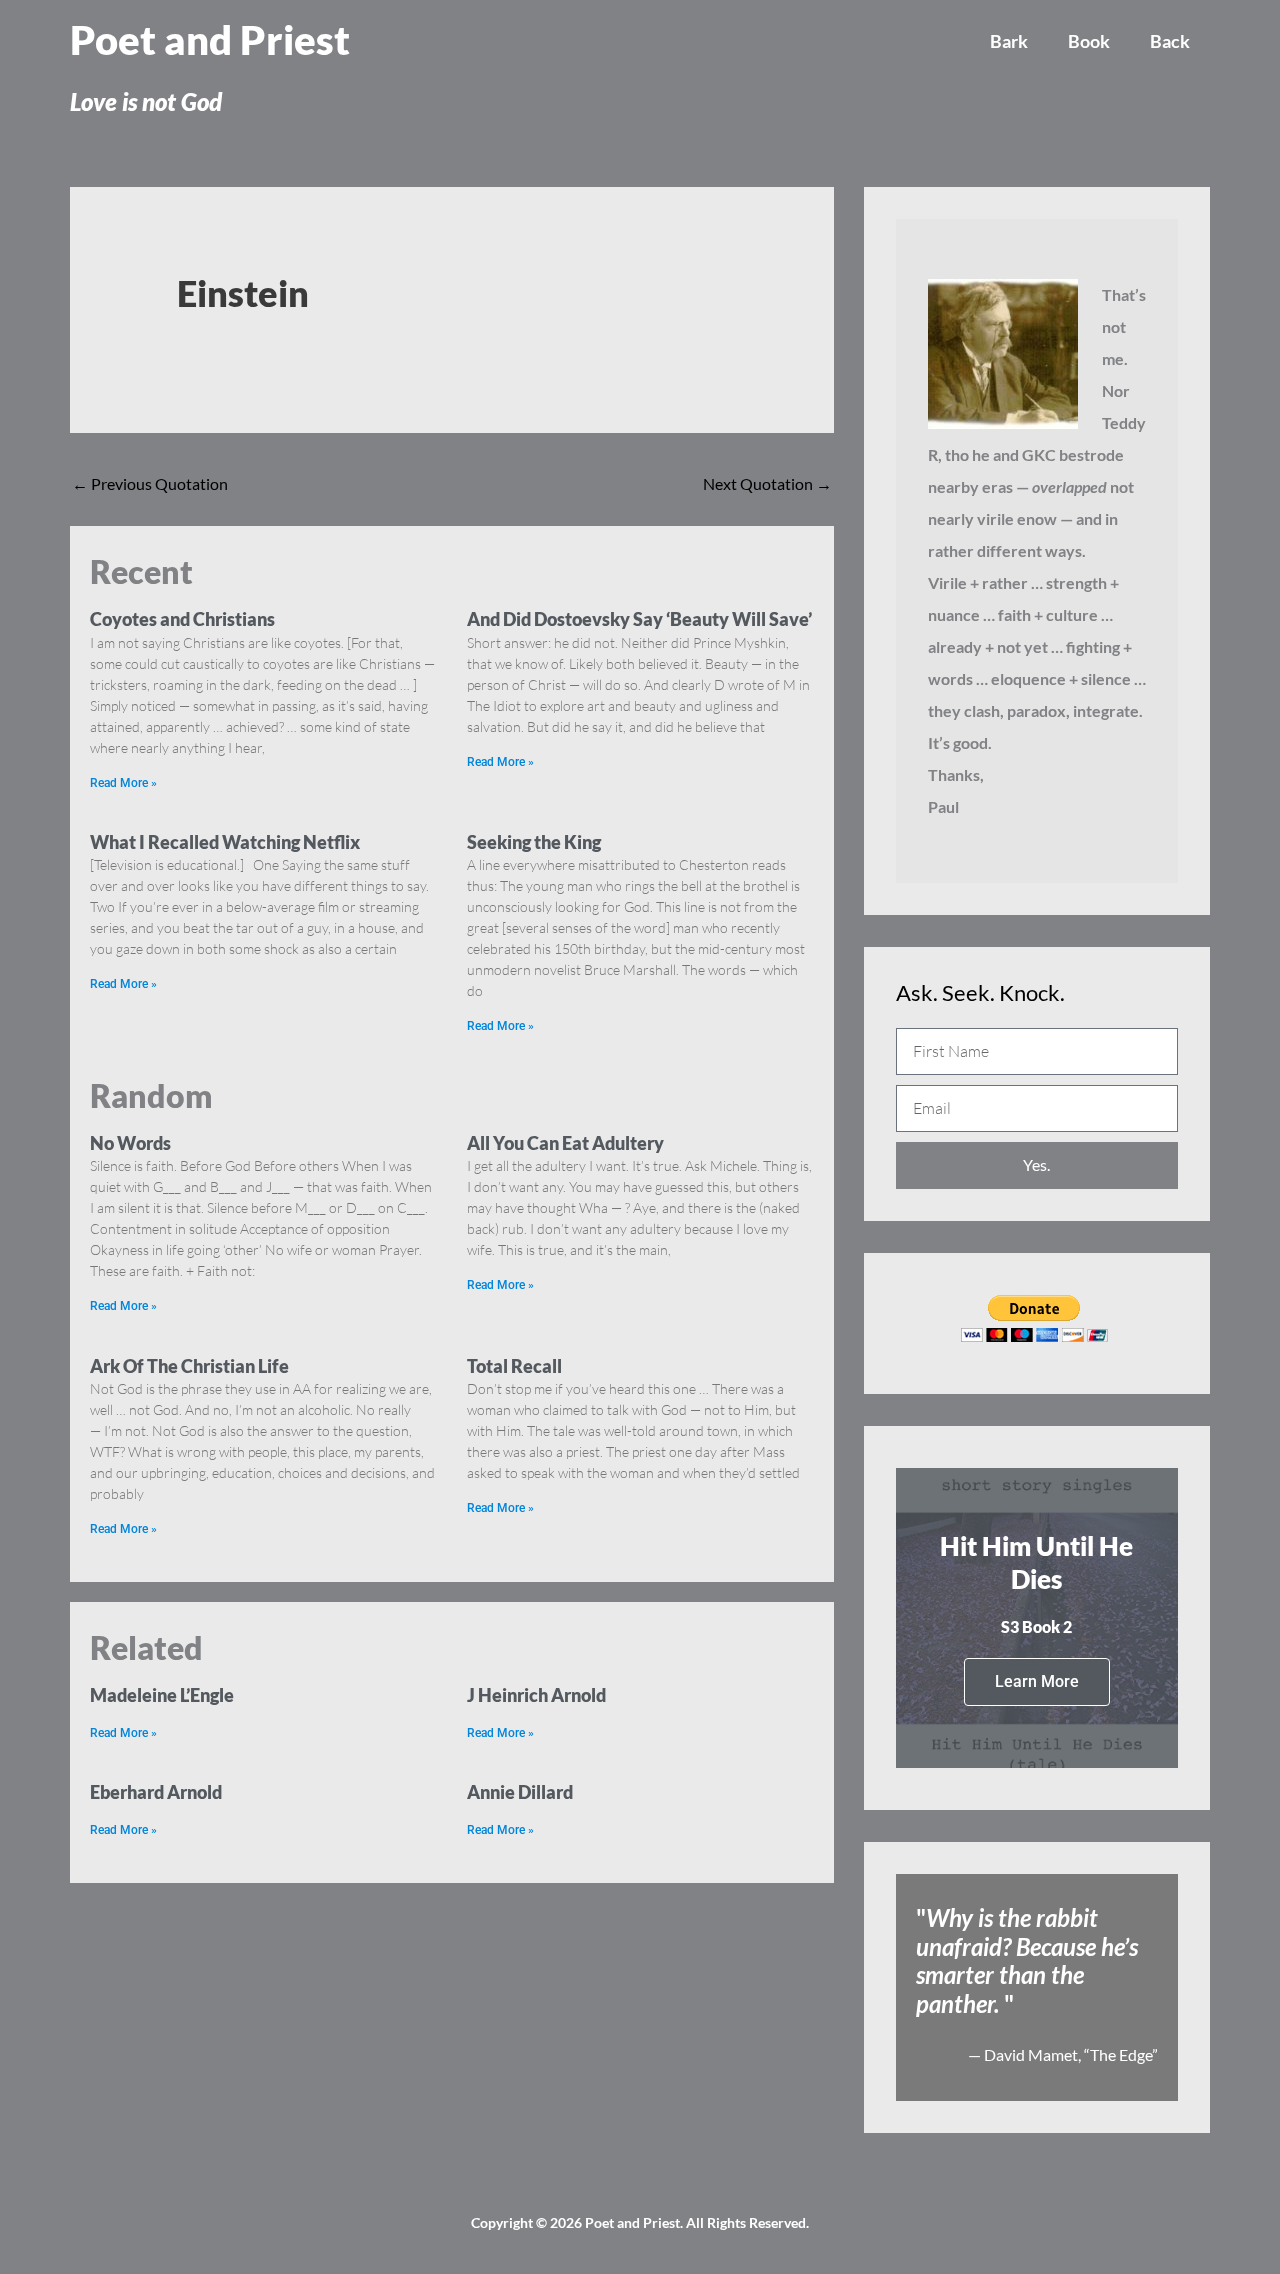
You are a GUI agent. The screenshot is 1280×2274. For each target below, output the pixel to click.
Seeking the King (534, 842)
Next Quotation (767, 483)
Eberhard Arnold (156, 1792)
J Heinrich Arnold (536, 1695)
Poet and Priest (210, 40)
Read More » (123, 783)
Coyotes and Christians (182, 619)
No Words (130, 1143)
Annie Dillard (520, 1792)
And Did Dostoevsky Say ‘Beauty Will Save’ (639, 619)
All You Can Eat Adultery (565, 1143)
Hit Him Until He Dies (1036, 1563)
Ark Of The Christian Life (189, 1366)
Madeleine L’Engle (162, 1695)
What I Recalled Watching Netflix (225, 842)
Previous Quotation (150, 483)
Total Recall (514, 1366)
